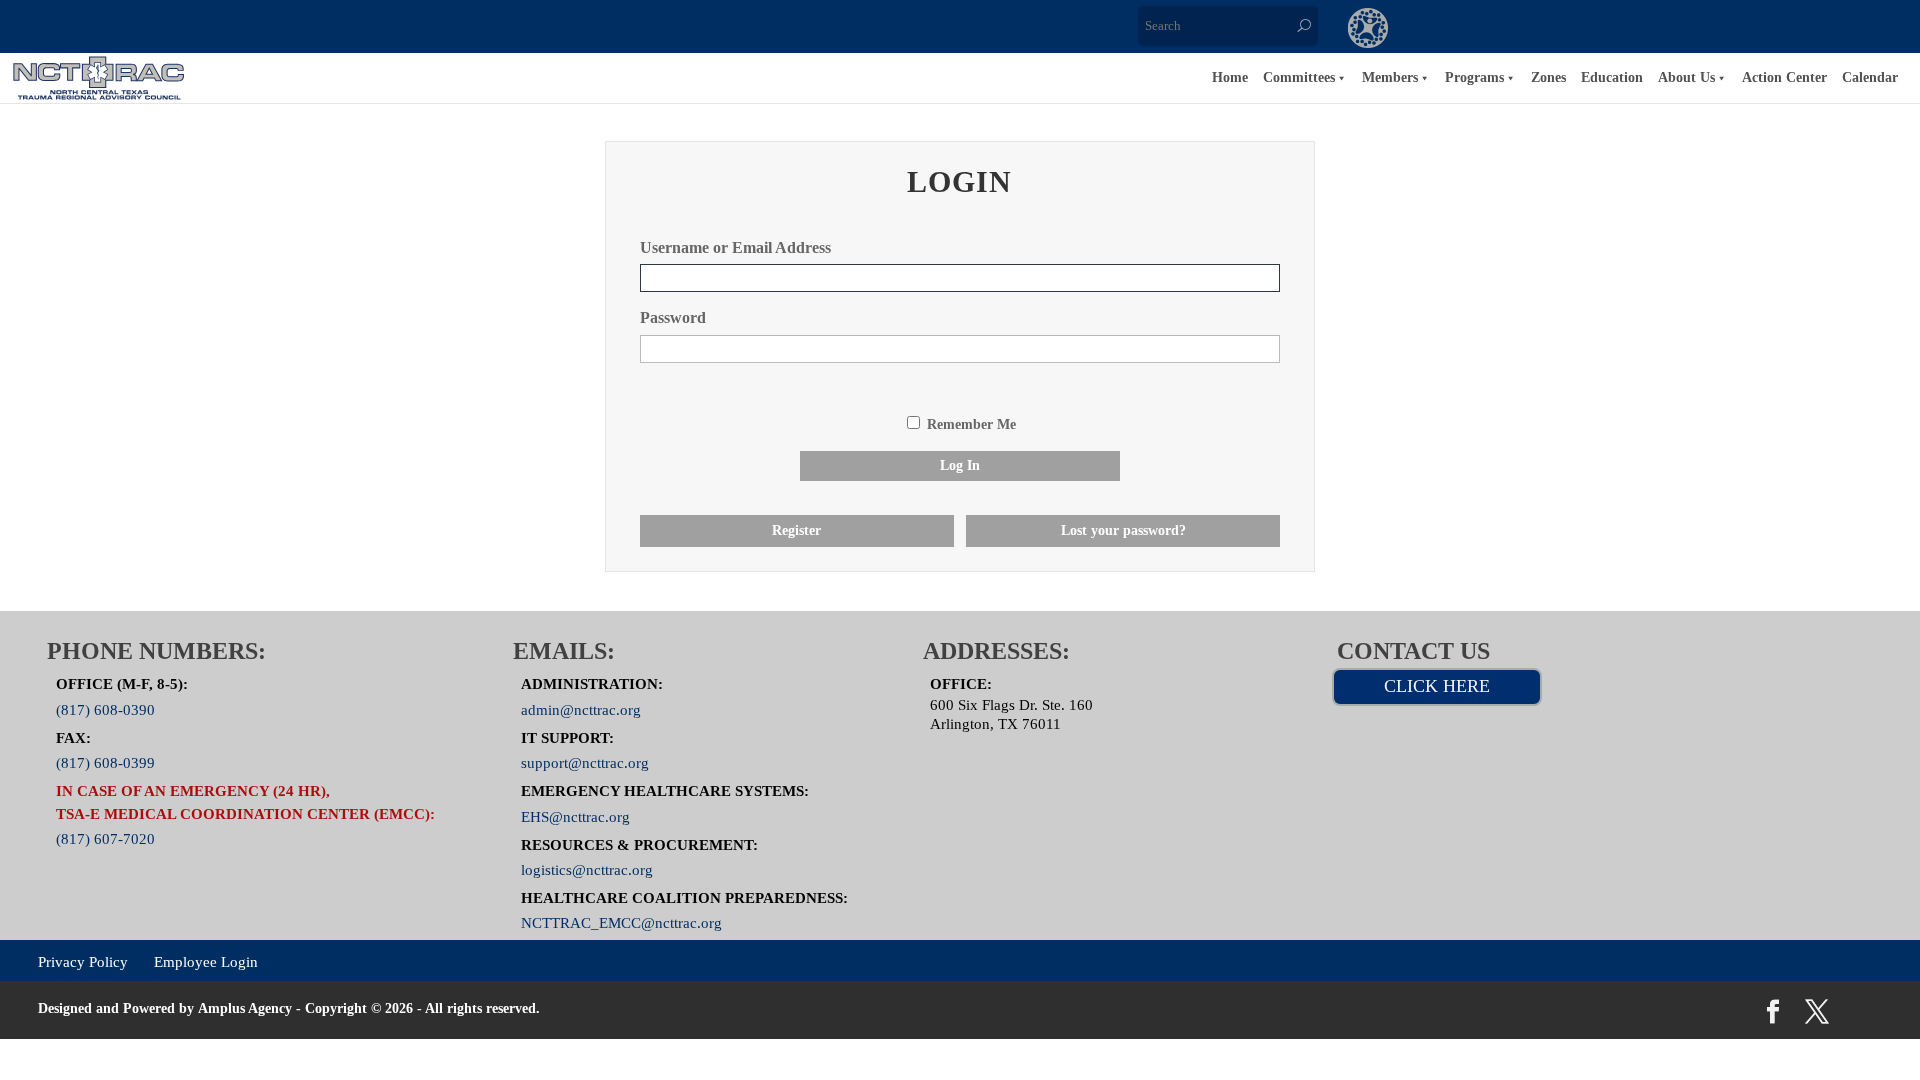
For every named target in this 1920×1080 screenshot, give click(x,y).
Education (1612, 77)
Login (1696, 30)
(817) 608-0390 (105, 710)
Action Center (1784, 77)
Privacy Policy (83, 962)
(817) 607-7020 (105, 839)
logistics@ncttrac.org (587, 870)
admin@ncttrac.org (581, 710)
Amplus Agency (245, 1008)
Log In (960, 465)
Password (673, 317)
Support (1614, 30)
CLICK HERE (1437, 686)
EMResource (1450, 30)
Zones (1548, 77)
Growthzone (1368, 30)
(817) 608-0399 (105, 763)
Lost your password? (1123, 530)
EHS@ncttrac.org (575, 816)
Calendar (1870, 77)
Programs (1474, 77)
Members (1390, 77)
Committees (1299, 77)
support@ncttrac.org (585, 763)
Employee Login (206, 962)
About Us (1686, 77)
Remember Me (971, 424)
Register (796, 530)
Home (1230, 77)
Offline (1532, 30)
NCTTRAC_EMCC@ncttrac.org (621, 923)
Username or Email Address (735, 247)
